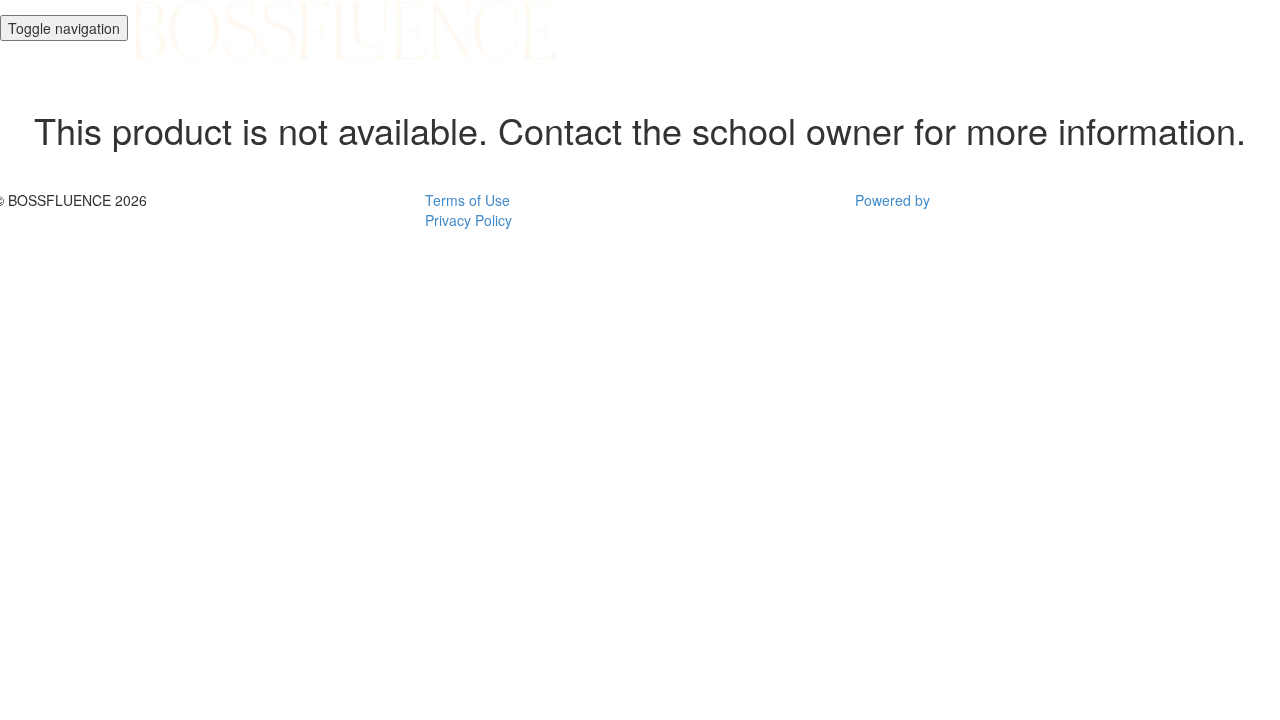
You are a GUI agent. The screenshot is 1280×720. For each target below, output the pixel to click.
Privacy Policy (468, 220)
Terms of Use (467, 200)
